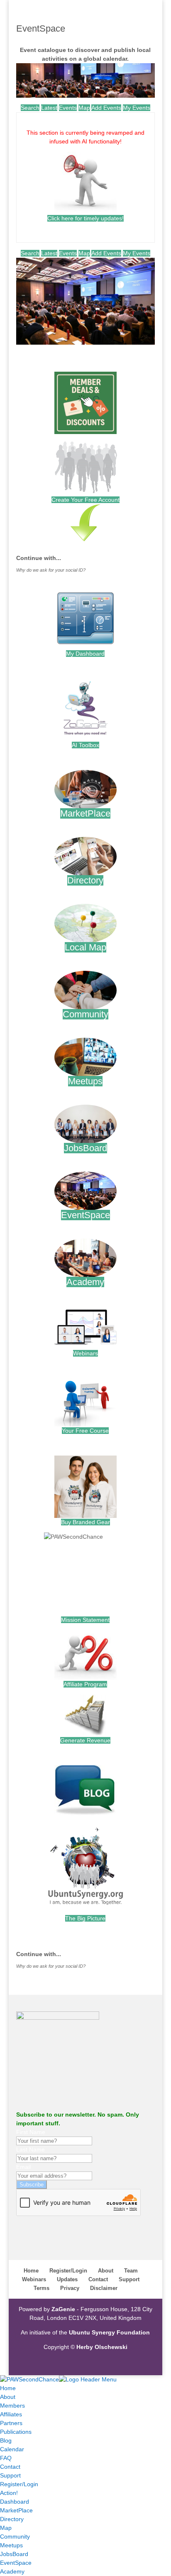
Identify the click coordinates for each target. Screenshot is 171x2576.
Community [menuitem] (15, 2537)
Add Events (106, 108)
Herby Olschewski (102, 2347)
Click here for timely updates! (85, 218)
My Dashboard (85, 654)
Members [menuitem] (12, 2406)
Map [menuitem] (6, 2528)
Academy (85, 1282)
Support (129, 2279)
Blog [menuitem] (6, 2440)
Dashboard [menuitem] (15, 2502)
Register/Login (68, 2271)
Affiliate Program (85, 1684)
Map (84, 108)
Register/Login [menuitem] (19, 2484)
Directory (85, 880)
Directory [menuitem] (12, 2519)
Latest (49, 108)
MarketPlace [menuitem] (16, 2510)
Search (30, 108)
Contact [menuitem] (10, 2467)
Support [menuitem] (10, 2475)
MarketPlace (85, 813)
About (106, 2271)
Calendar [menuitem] (12, 2449)
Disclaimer (104, 2288)
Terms (42, 2288)
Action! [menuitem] (9, 2493)
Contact (98, 2279)
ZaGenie (63, 2309)
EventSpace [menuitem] (16, 2563)
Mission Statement (85, 1620)
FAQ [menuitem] (6, 2458)
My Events (137, 108)
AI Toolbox (85, 745)
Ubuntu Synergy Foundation (109, 2332)
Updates (67, 2279)
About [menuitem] (8, 2397)
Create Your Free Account (85, 500)
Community (85, 1014)
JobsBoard (85, 1148)
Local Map (85, 947)
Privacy (70, 2288)
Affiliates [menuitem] (11, 2414)
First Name (31, 2132)
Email (23, 2167)
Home (31, 2271)
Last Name (31, 2149)
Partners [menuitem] (11, 2423)
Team (131, 2271)
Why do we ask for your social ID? (51, 570)
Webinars (85, 1353)
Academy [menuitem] (12, 2571)
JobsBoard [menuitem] (14, 2554)
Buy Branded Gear (85, 1522)
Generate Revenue (85, 1740)
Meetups (85, 1081)
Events (68, 108)
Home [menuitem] (8, 2388)
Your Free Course (85, 1431)
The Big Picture (85, 1918)
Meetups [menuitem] (11, 2545)
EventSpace (85, 1215)
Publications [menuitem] (16, 2432)
